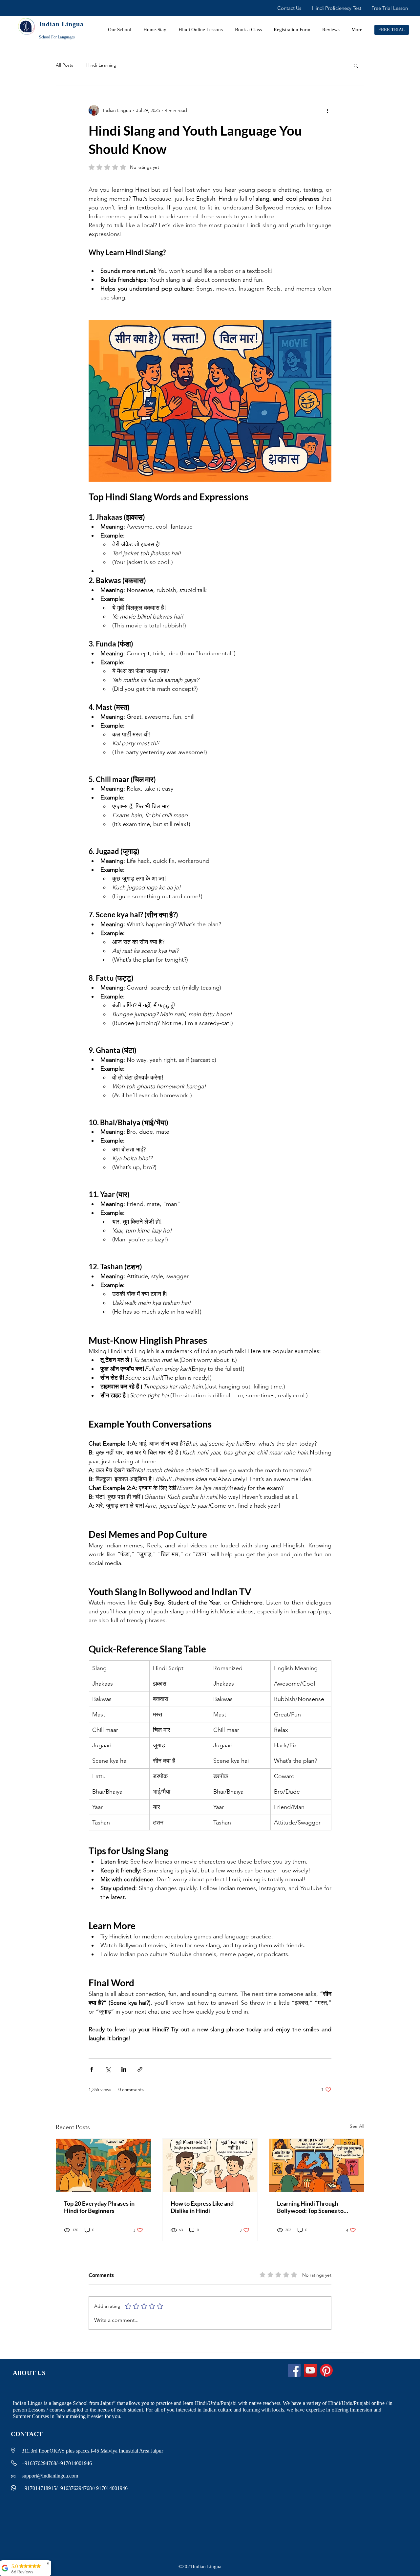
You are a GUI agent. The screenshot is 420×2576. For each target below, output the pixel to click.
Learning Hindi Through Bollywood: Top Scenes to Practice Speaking (310, 2207)
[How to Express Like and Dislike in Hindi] (210, 2165)
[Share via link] (140, 2069)
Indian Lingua (61, 24)
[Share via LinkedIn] (124, 2069)
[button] (356, 65)
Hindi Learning (101, 65)
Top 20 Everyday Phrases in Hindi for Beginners (99, 2207)
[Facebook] (294, 2370)
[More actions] (327, 110)
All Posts (64, 65)
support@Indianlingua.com (50, 2476)
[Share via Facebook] (92, 2069)
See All (357, 2126)
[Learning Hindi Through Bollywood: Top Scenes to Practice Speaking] (316, 2165)
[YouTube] (310, 2370)
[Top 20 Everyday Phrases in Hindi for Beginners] (104, 2165)
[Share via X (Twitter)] (108, 2069)
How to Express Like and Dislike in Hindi (202, 2207)
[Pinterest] (326, 2370)
